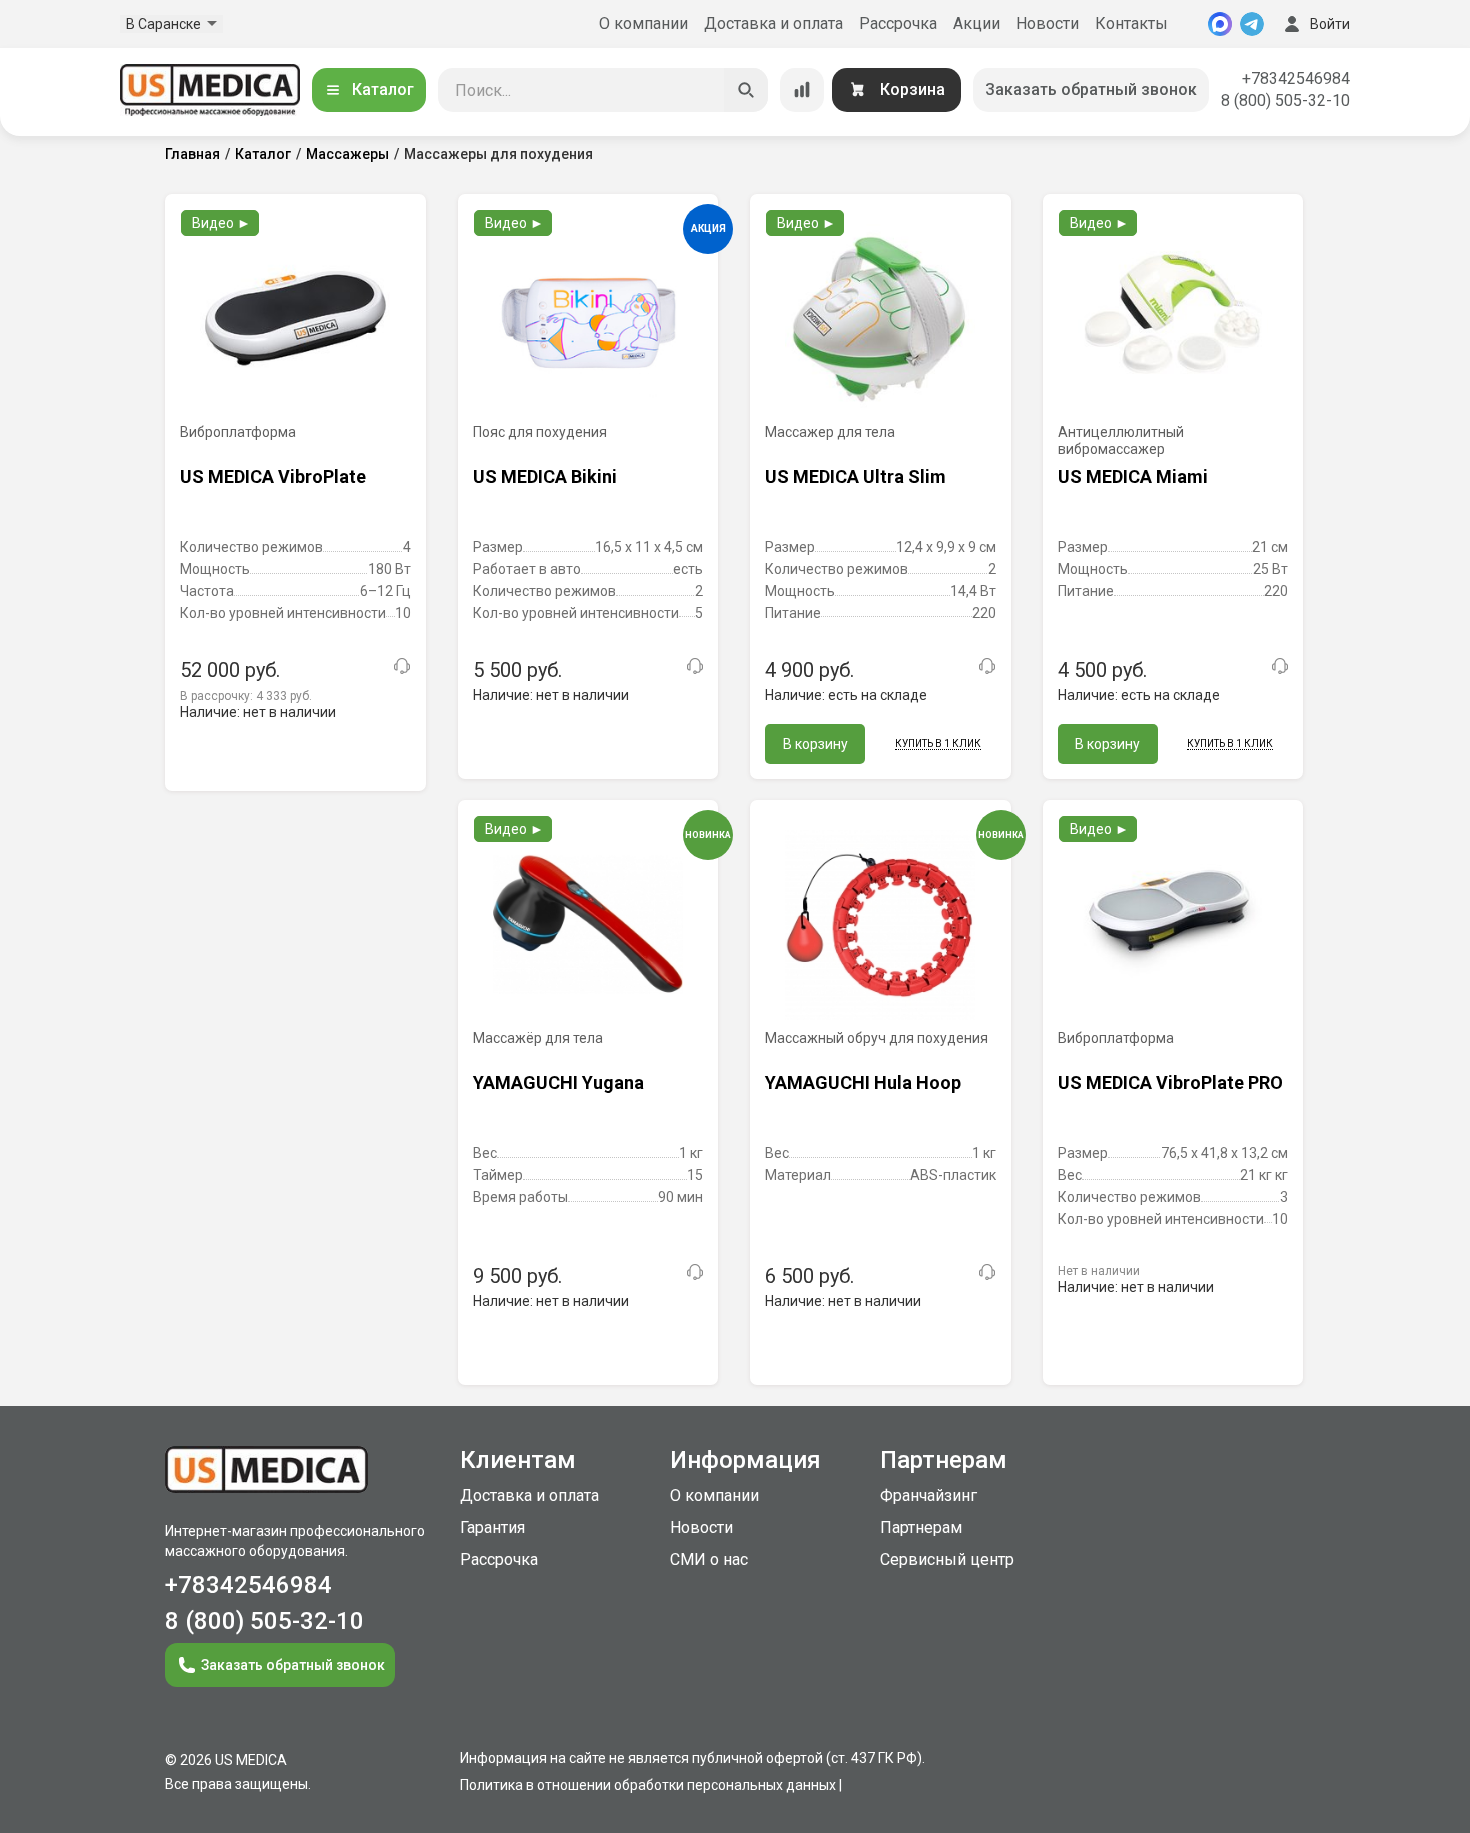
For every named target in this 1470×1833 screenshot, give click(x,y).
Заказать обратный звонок (1091, 89)
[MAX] (1220, 24)
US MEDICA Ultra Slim (855, 476)
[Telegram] (1252, 24)
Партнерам (921, 1527)
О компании (643, 23)
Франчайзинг (928, 1495)
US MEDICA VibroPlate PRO (1170, 1082)
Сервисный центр (947, 1559)
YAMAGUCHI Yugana (558, 1082)
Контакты (1131, 23)
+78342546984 (1296, 78)
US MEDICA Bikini (545, 476)
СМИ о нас (709, 1559)
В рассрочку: (246, 696)
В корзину (815, 744)
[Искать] (746, 90)
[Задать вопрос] (402, 666)
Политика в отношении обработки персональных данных (648, 1785)
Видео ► (221, 223)
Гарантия (492, 1527)
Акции (976, 23)
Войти (1330, 24)
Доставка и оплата (773, 23)
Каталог (383, 89)
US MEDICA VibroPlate (273, 476)
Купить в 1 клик (938, 743)
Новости (1047, 23)
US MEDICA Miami (1133, 476)
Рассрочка (898, 23)
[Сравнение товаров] (802, 90)
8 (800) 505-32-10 (1285, 100)
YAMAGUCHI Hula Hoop (863, 1082)
